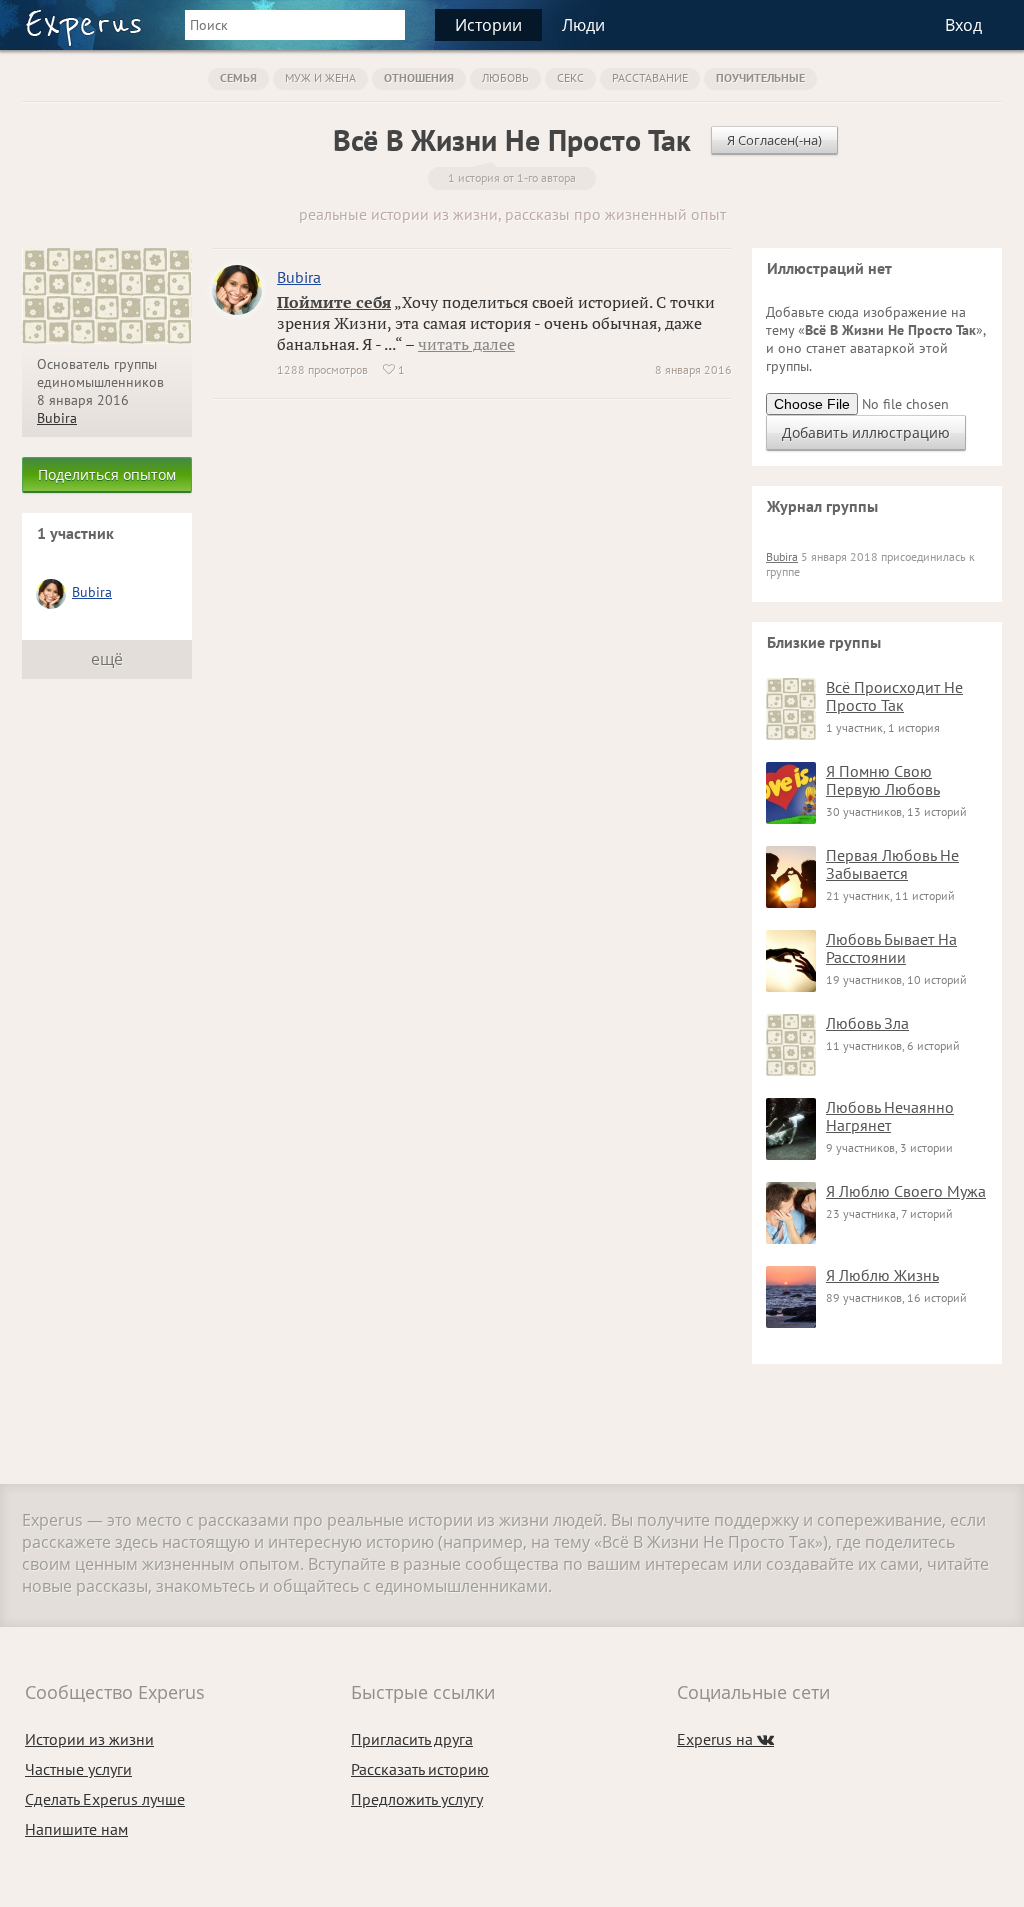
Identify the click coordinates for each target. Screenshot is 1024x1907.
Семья (238, 77)
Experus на (725, 1739)
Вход (963, 25)
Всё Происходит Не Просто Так (894, 696)
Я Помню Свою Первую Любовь (883, 780)
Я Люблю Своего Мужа (906, 1191)
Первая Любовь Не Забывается (892, 864)
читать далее (466, 344)
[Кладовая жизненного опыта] (83, 28)
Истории (488, 25)
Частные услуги (78, 1769)
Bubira (57, 418)
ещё (107, 659)
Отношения (419, 77)
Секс (570, 77)
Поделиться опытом (107, 474)
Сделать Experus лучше (105, 1799)
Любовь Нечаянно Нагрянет (890, 1116)
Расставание (650, 77)
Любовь (505, 77)
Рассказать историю (420, 1769)
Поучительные (760, 77)
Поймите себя (334, 302)
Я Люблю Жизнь (882, 1275)
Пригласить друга (412, 1739)
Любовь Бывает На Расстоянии (891, 948)
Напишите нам (76, 1829)
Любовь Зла (867, 1023)
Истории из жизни (89, 1739)
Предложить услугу (417, 1799)
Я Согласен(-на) (774, 140)
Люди (583, 25)
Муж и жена (320, 77)
